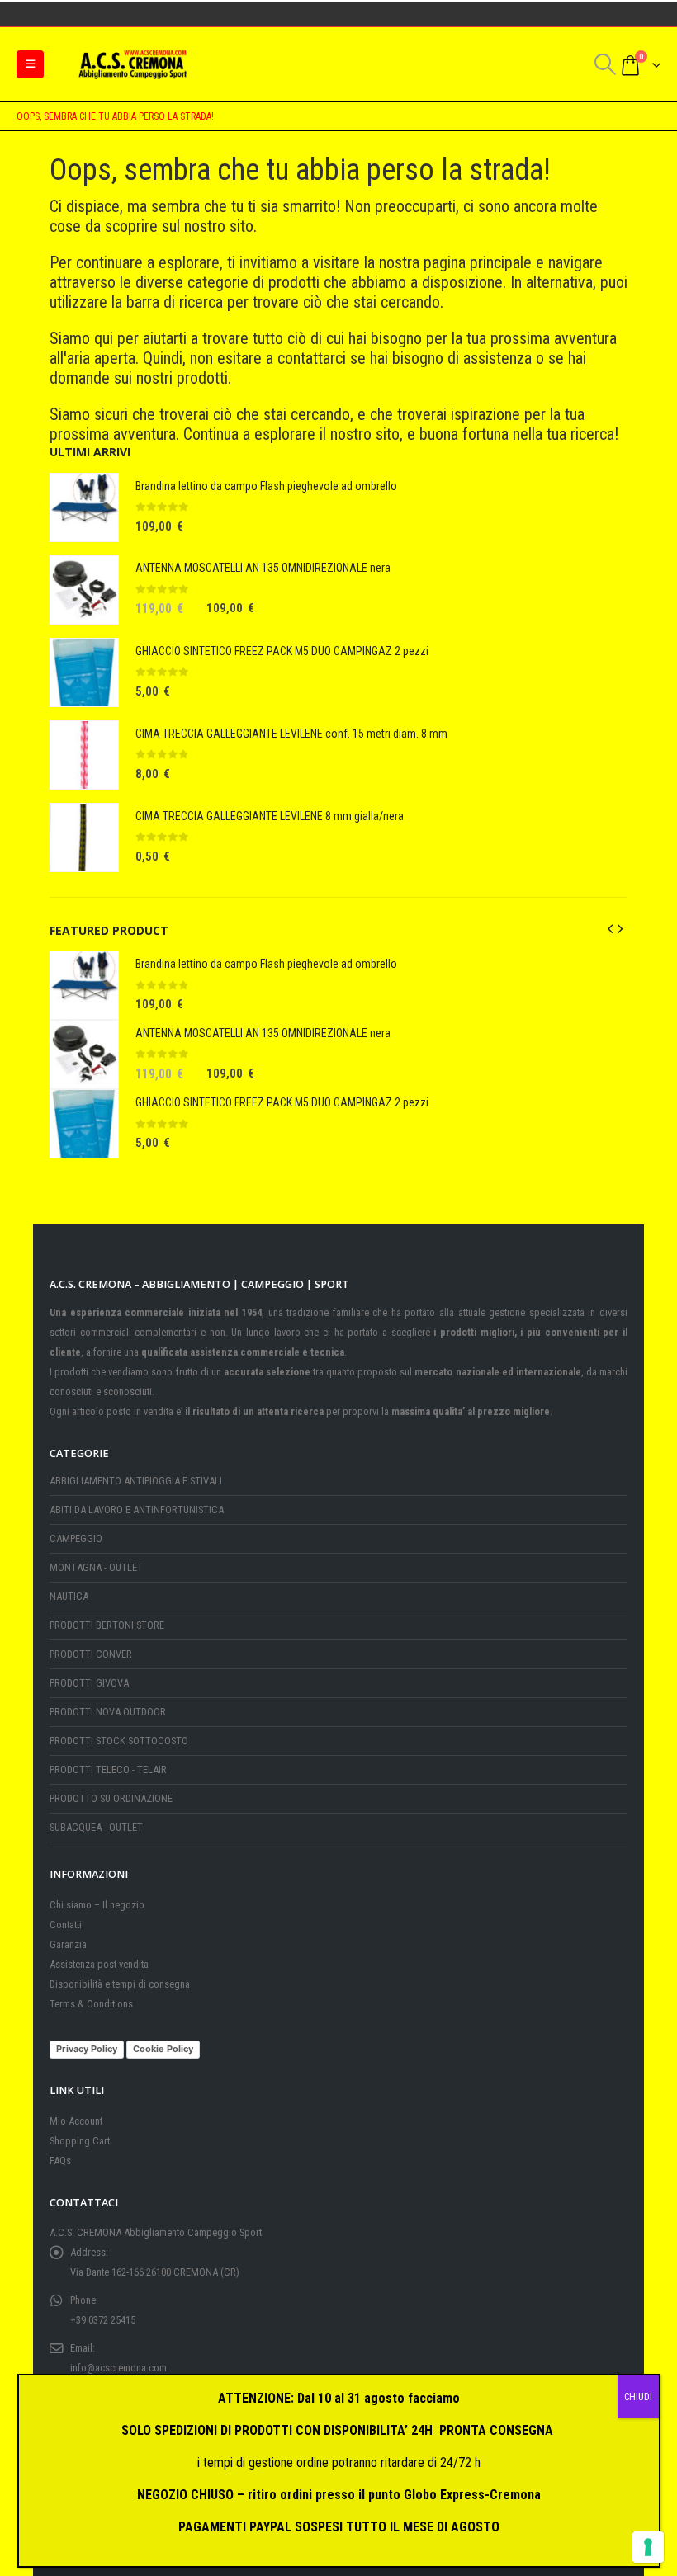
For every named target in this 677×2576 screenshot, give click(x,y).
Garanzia (68, 1944)
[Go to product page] (84, 507)
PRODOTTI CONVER (91, 1654)
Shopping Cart (80, 2141)
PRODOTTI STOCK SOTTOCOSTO (119, 1741)
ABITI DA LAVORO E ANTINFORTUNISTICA (137, 1510)
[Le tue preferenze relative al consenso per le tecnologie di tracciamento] (648, 2547)
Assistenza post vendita (99, 1964)
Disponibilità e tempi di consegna (120, 1984)
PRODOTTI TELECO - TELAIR (108, 1769)
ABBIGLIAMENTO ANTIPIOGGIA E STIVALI (136, 1481)
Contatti (66, 1925)
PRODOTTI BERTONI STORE (107, 1625)
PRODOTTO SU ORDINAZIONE (111, 1798)
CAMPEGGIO (76, 1538)
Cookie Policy (163, 2049)
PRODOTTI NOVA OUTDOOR (108, 1712)
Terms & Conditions (91, 2004)
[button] (30, 64)
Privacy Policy (87, 2049)
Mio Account (76, 2121)
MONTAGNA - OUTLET (96, 1567)
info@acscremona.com (118, 2368)
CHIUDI (638, 2397)
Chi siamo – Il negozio (97, 1905)
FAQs (60, 2161)
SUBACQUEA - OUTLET (96, 1827)
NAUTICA (69, 1596)
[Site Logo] (133, 64)
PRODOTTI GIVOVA (89, 1683)
